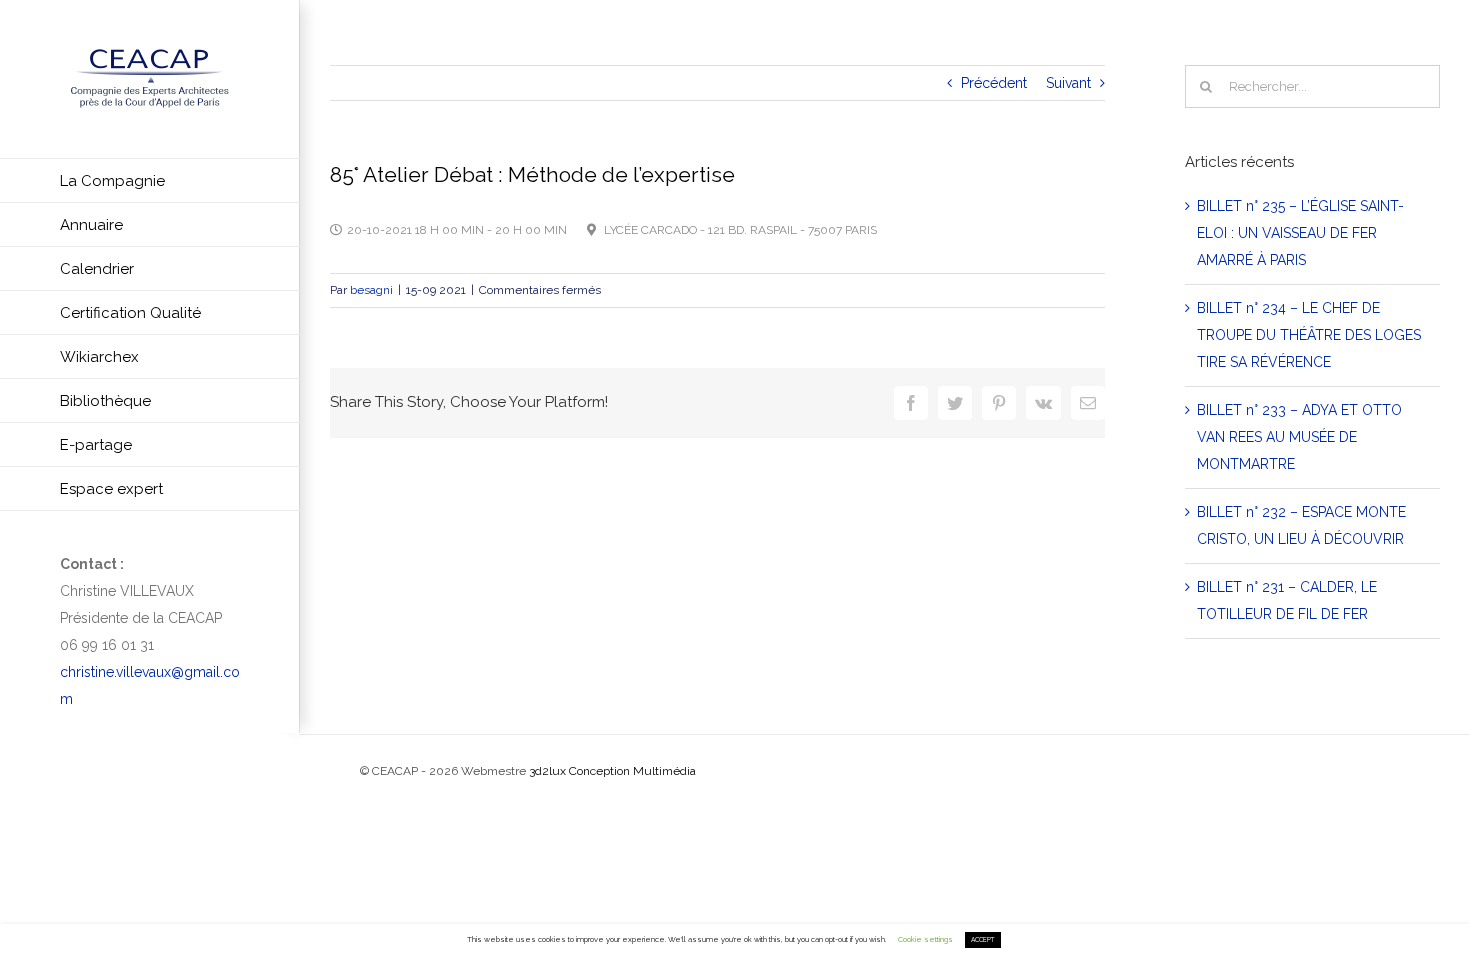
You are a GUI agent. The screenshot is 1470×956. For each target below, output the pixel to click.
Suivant (1068, 83)
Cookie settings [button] (925, 939)
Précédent (994, 83)
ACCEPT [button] (983, 940)
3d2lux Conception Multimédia (612, 771)
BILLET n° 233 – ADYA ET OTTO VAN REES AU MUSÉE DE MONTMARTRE (1299, 437)
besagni (371, 290)
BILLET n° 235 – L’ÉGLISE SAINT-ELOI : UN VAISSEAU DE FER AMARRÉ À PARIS (1300, 233)
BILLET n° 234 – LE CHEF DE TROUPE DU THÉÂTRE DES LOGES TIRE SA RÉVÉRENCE (1309, 335)
